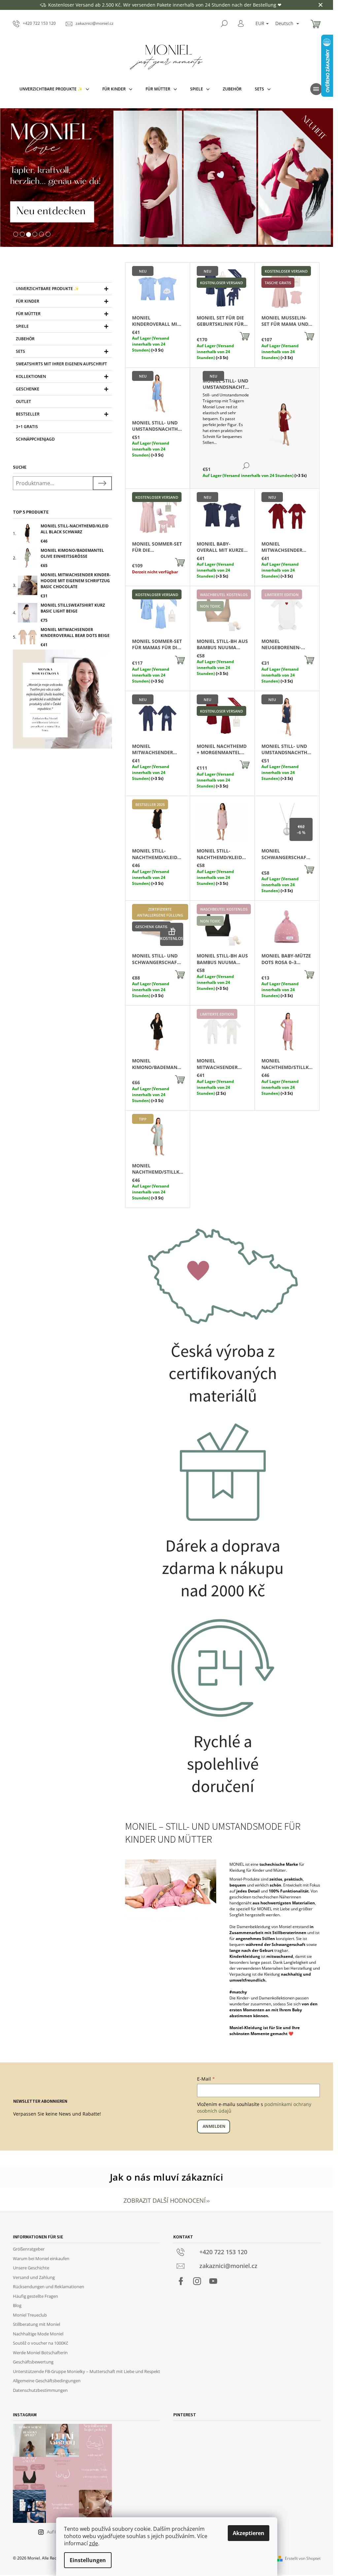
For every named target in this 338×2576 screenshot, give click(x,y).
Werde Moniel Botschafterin (40, 2353)
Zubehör (25, 339)
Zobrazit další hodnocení (165, 2200)
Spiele (22, 326)
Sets (20, 351)
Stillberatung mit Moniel (36, 2324)
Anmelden (214, 2126)
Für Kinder (28, 301)
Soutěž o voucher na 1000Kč (40, 2343)
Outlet (23, 401)
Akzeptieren (249, 2533)
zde (94, 2543)
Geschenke (28, 389)
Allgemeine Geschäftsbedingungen (47, 2381)
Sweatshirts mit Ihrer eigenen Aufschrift (61, 364)
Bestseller (28, 414)
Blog (17, 2305)
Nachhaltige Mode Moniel (38, 2334)
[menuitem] (54, 89)
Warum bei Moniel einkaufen (41, 2258)
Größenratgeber (29, 2249)
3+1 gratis (27, 427)
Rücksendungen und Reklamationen (49, 2287)
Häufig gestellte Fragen (35, 2296)
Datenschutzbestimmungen (40, 2390)
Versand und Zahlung (34, 2277)
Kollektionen (31, 376)
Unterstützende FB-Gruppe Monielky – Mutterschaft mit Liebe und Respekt (86, 2371)
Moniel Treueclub (30, 2315)
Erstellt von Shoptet (303, 2558)
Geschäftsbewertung (33, 2362)
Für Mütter (28, 314)
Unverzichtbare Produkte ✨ (47, 289)
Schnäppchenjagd (35, 439)
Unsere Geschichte (31, 2268)
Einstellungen (88, 2560)
